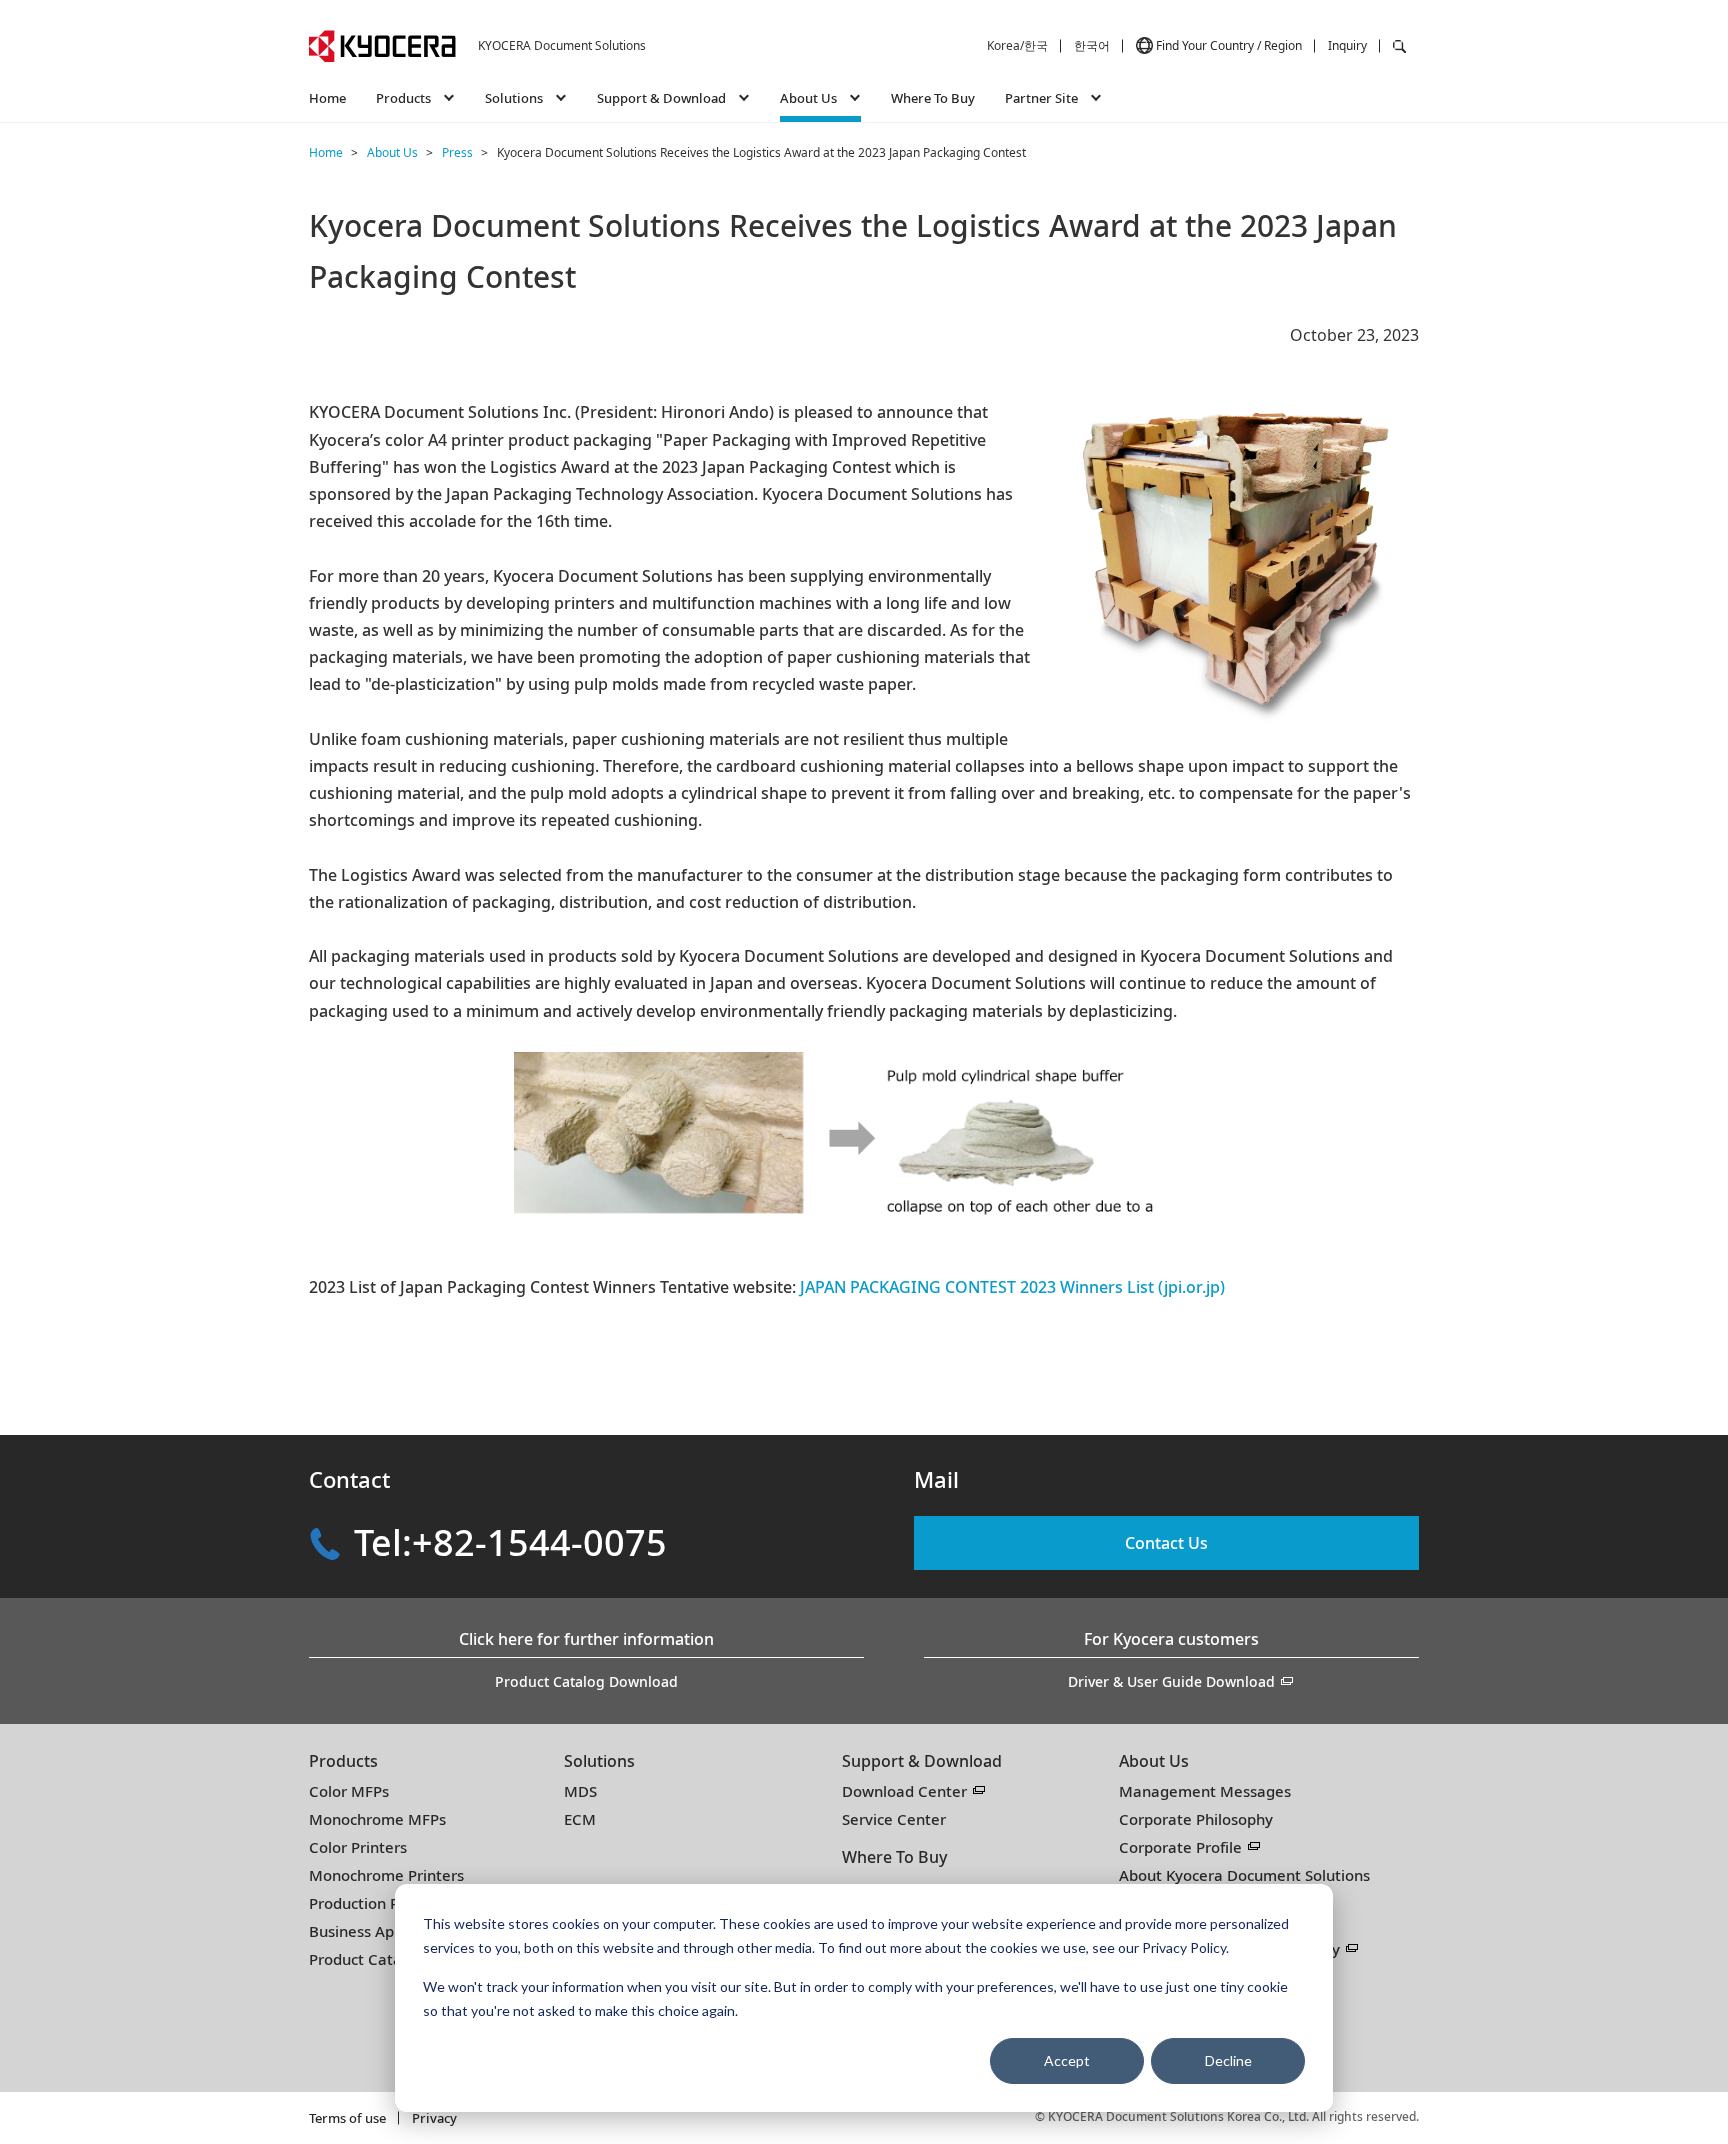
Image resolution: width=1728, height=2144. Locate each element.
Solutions (599, 1761)
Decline (1228, 2060)
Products (343, 1761)
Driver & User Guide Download (1171, 1681)
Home (327, 98)
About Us (1154, 1761)
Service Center (894, 1819)
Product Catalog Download (586, 1681)
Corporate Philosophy (1196, 1819)
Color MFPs (349, 1791)
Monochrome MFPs (377, 1819)
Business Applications (385, 1931)
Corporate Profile (1180, 1847)
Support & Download (922, 1761)
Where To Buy (933, 98)
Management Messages (1205, 1791)
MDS (580, 1791)
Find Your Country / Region (1229, 45)
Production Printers (377, 1903)
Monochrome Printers (386, 1875)
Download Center (904, 1791)
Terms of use (347, 2118)
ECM (580, 1819)
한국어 (1092, 45)
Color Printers (358, 1847)
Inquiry (1347, 45)
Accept (1067, 2060)
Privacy (434, 2118)
